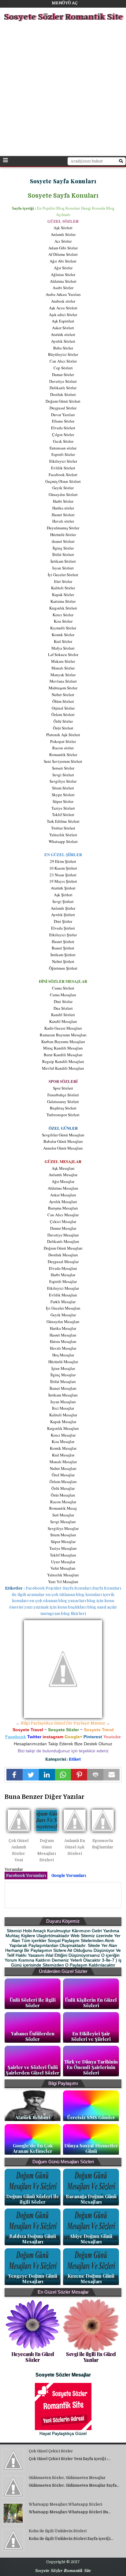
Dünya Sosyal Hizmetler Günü (91, 2148)
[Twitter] (31, 1775)
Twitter (34, 1737)
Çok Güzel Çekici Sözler (51, 2451)
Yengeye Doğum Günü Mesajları (33, 2279)
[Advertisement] (63, 90)
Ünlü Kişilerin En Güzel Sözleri (91, 2003)
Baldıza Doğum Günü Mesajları (33, 2239)
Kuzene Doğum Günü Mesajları (91, 2279)
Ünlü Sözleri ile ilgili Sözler (33, 2003)
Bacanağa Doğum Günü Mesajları (91, 2199)
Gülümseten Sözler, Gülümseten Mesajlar (67, 2478)
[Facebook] (15, 1775)
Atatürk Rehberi (33, 2117)
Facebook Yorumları (26, 1875)
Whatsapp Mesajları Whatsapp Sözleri (65, 2504)
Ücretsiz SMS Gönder (91, 2117)
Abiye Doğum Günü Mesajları (91, 2239)
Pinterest (93, 1737)
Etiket (75, 1759)
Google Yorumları (69, 1875)
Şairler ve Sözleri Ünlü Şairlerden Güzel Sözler (33, 2070)
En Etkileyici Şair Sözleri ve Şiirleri (91, 2036)
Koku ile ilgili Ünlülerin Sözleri (58, 2531)
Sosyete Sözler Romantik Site (63, 17)
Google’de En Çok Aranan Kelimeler (33, 2148)
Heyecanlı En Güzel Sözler (33, 2357)
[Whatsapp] (63, 1775)
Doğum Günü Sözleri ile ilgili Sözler (33, 2199)
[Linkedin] (47, 1775)
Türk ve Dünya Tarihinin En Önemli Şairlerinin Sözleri (91, 2067)
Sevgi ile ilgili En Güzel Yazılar (91, 2357)
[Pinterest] (79, 1775)
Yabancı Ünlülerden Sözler (33, 2036)
